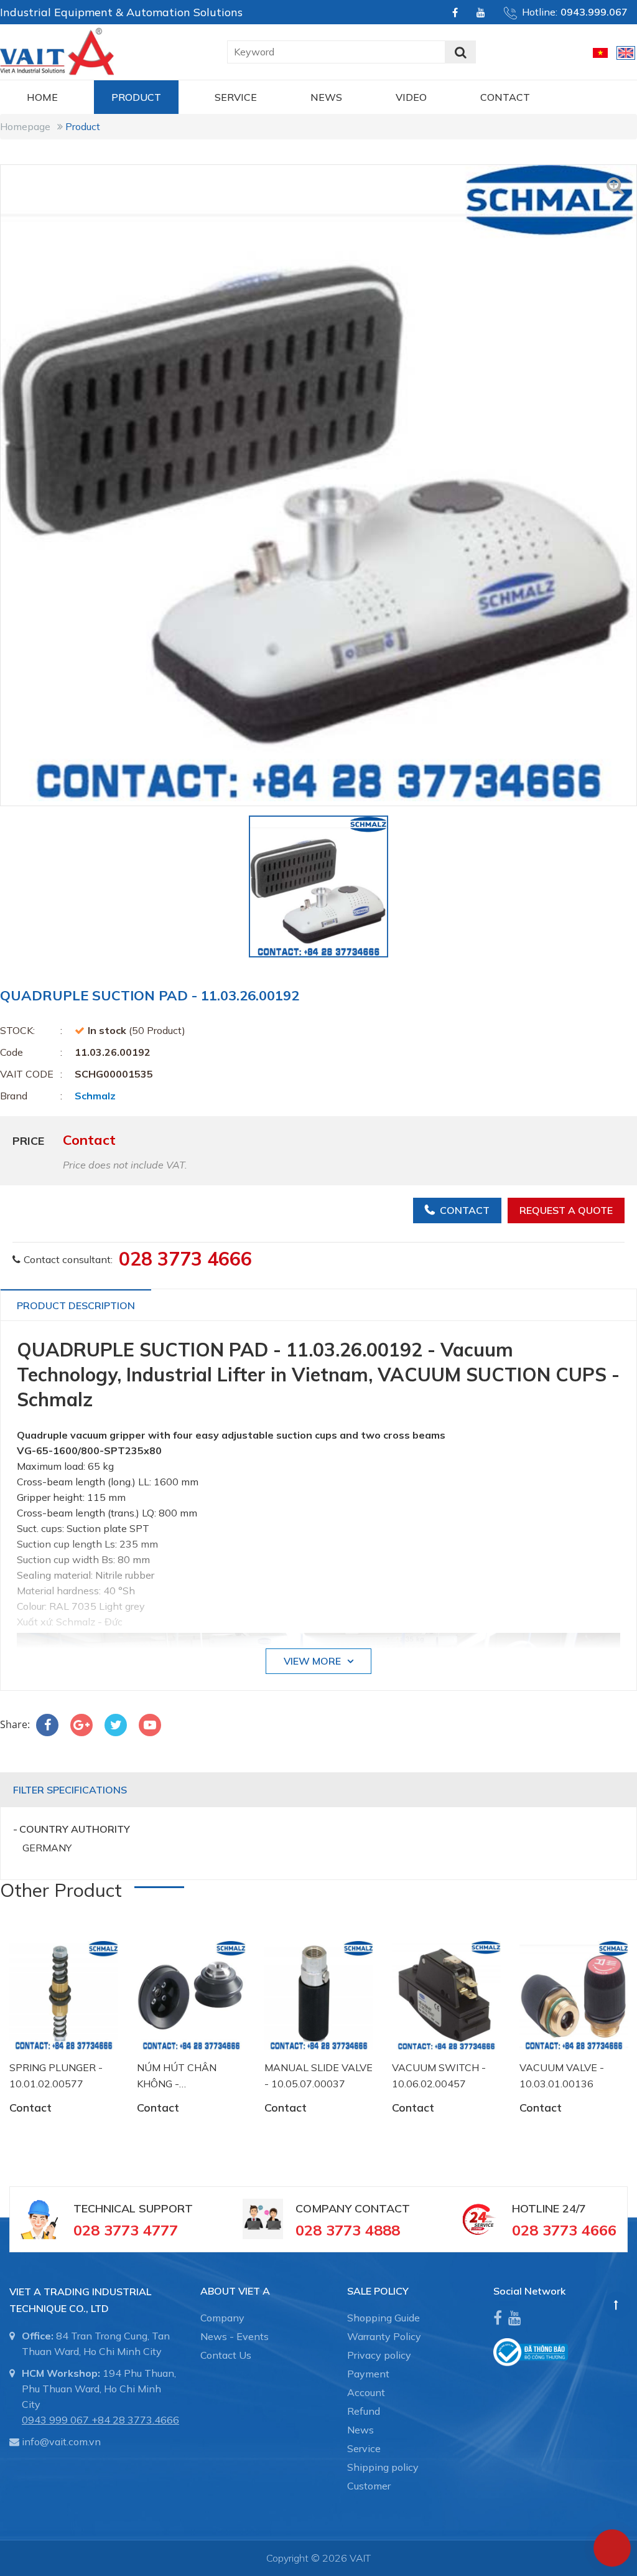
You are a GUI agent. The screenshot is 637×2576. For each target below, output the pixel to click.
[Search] (460, 52)
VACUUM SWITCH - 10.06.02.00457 (439, 2075)
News (326, 97)
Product (136, 97)
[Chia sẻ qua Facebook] (47, 1725)
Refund (364, 2411)
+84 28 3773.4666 (135, 2420)
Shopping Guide (384, 2318)
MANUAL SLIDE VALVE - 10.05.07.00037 (318, 2075)
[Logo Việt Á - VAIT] (57, 50)
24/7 (573, 2208)
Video (411, 97)
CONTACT (505, 97)
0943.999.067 (594, 12)
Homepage (25, 126)
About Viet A (235, 2291)
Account (366, 2392)
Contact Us (226, 2355)
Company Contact (353, 2208)
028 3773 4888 (348, 2230)
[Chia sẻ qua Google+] (81, 1725)
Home (42, 97)
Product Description (76, 1305)
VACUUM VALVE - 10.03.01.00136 (562, 2075)
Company (222, 2318)
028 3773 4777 (126, 2230)
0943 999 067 (55, 2420)
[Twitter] (116, 1725)
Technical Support (133, 2208)
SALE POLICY (378, 2291)
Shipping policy (383, 2467)
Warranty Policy (384, 2336)
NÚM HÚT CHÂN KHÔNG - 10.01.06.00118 (177, 2076)
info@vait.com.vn (61, 2442)
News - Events (235, 2336)
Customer (369, 2486)
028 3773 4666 (185, 1259)
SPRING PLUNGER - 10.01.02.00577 (56, 2075)
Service (236, 97)
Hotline (536, 2208)
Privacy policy (379, 2355)
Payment (368, 2374)
